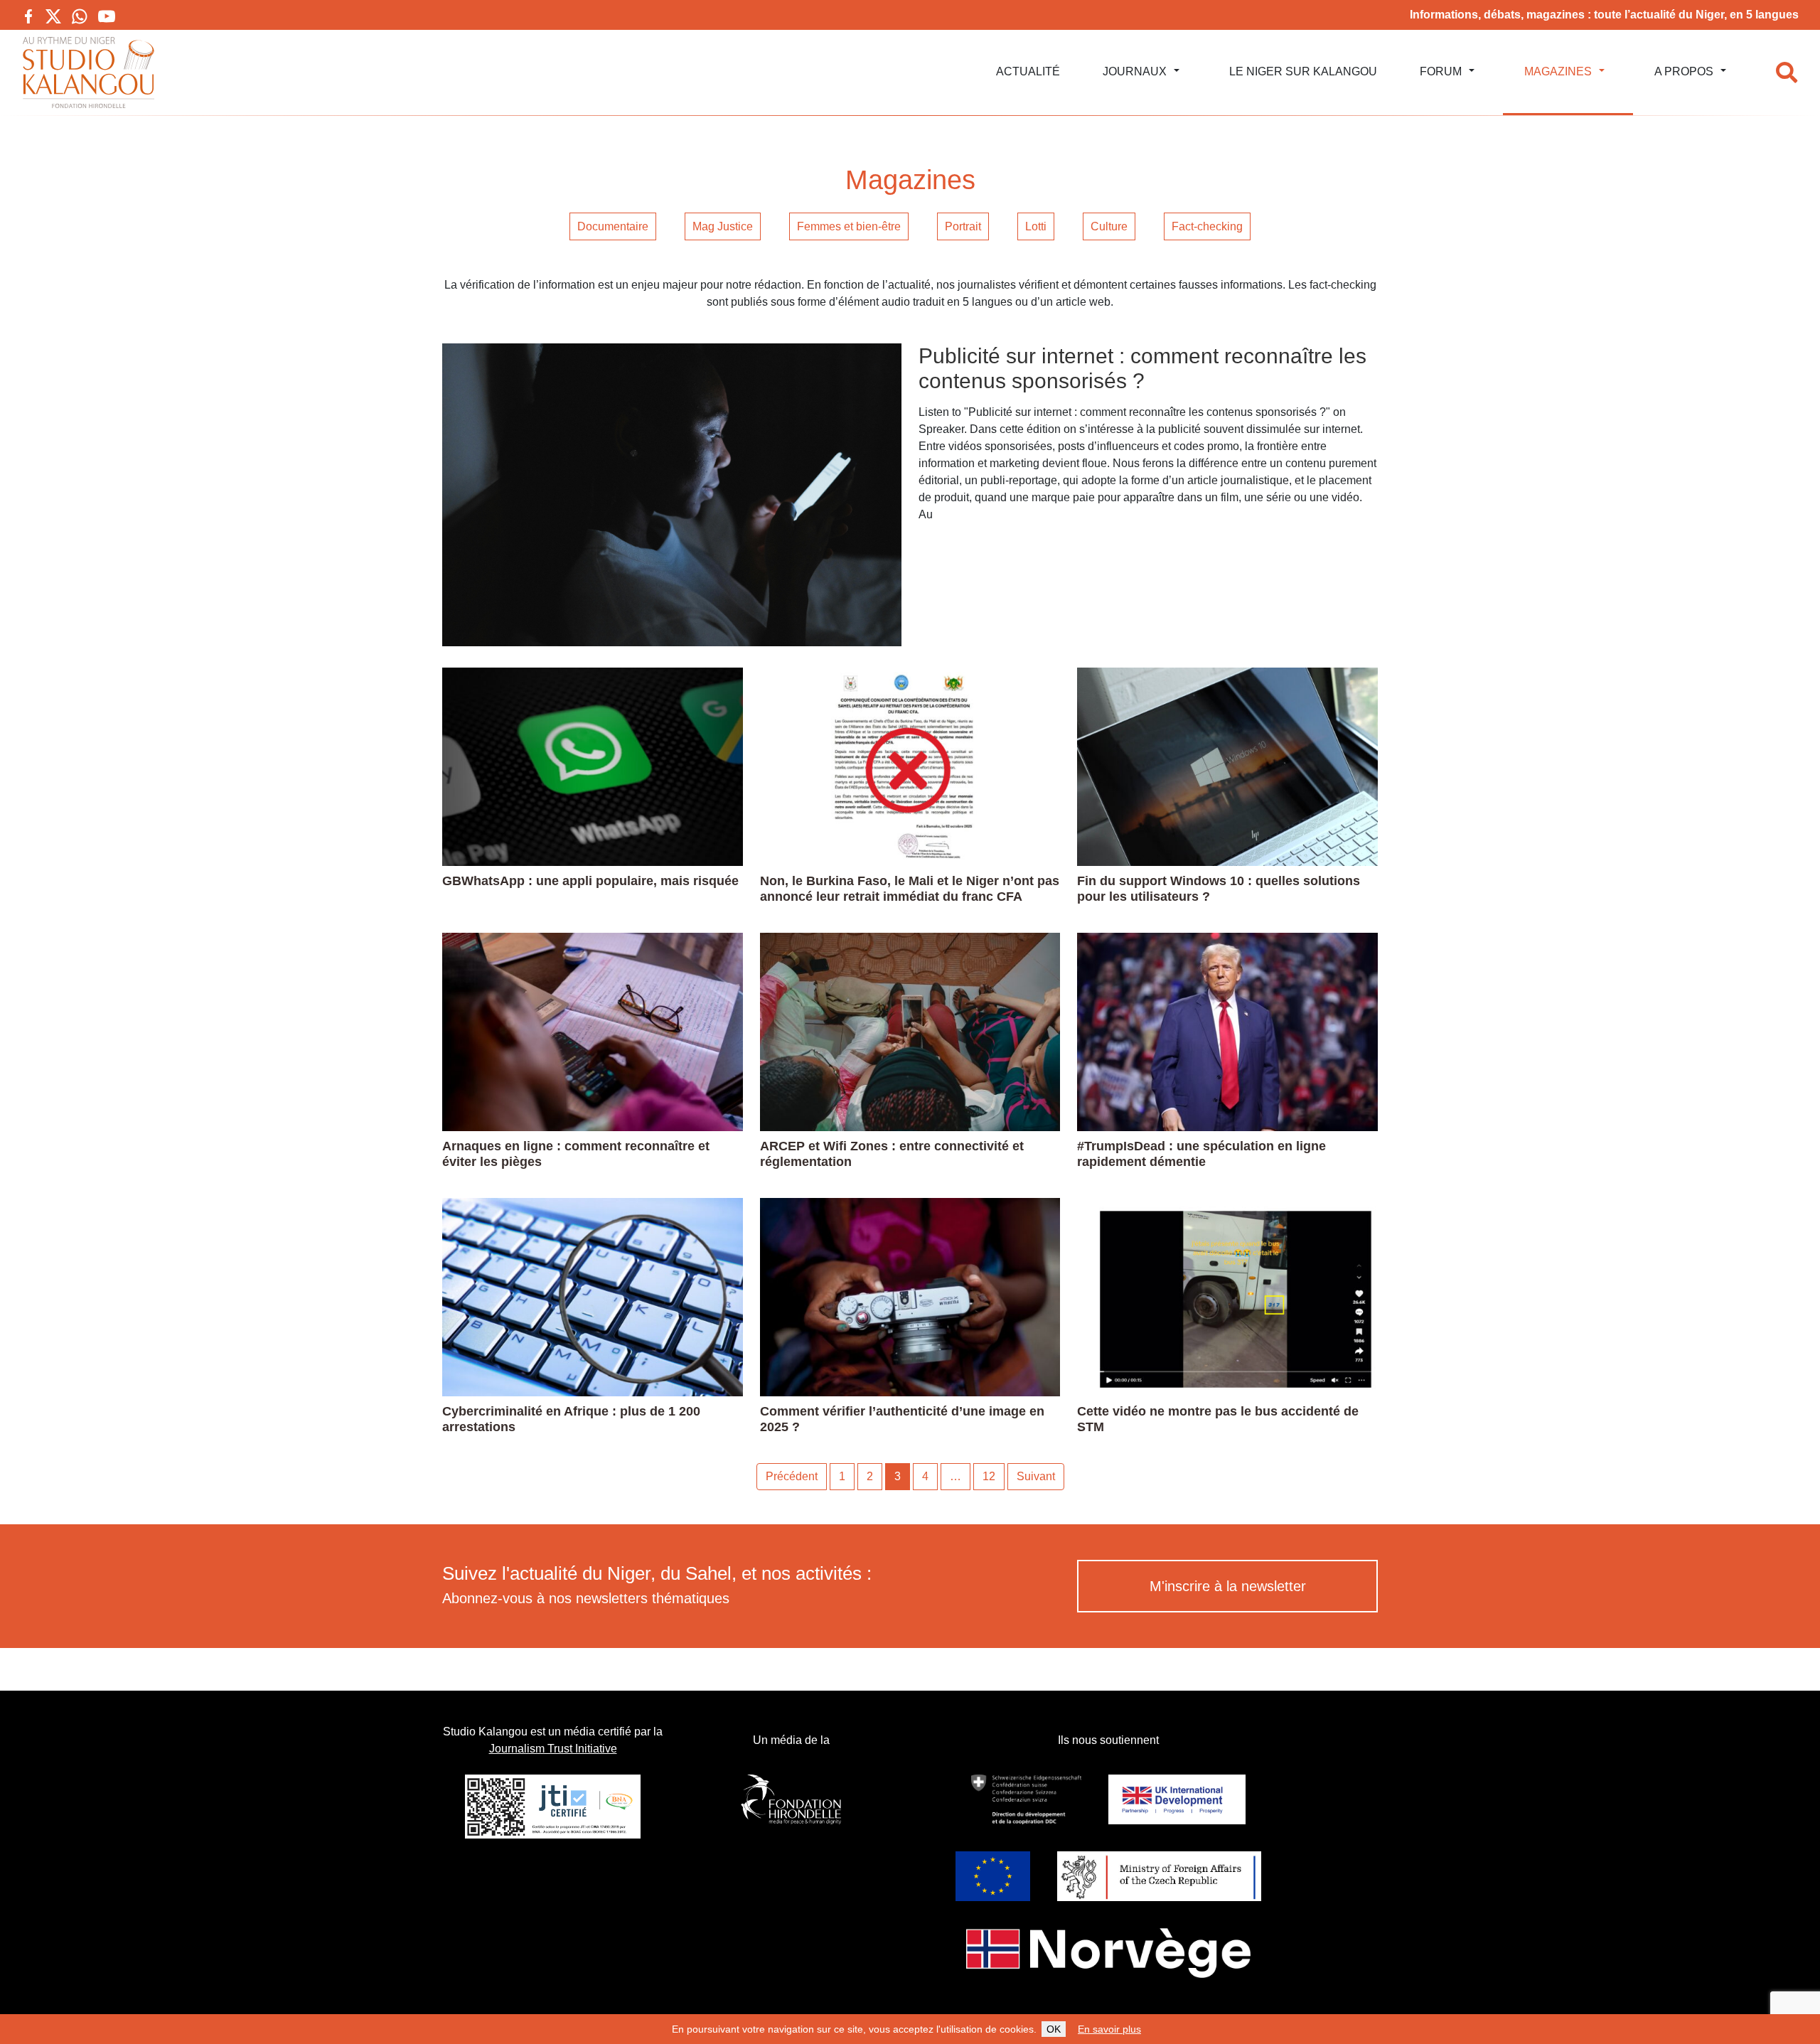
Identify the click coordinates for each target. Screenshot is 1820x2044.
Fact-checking (1207, 226)
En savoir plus (1109, 2029)
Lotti (1036, 226)
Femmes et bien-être (849, 226)
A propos (1684, 71)
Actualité (1028, 71)
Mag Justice (723, 226)
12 (989, 1476)
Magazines (1558, 71)
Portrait (963, 226)
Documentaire (613, 226)
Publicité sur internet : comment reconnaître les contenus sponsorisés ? (1142, 368)
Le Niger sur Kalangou (1303, 71)
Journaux (1135, 71)
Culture (1109, 226)
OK (1054, 2029)
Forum (1441, 71)
